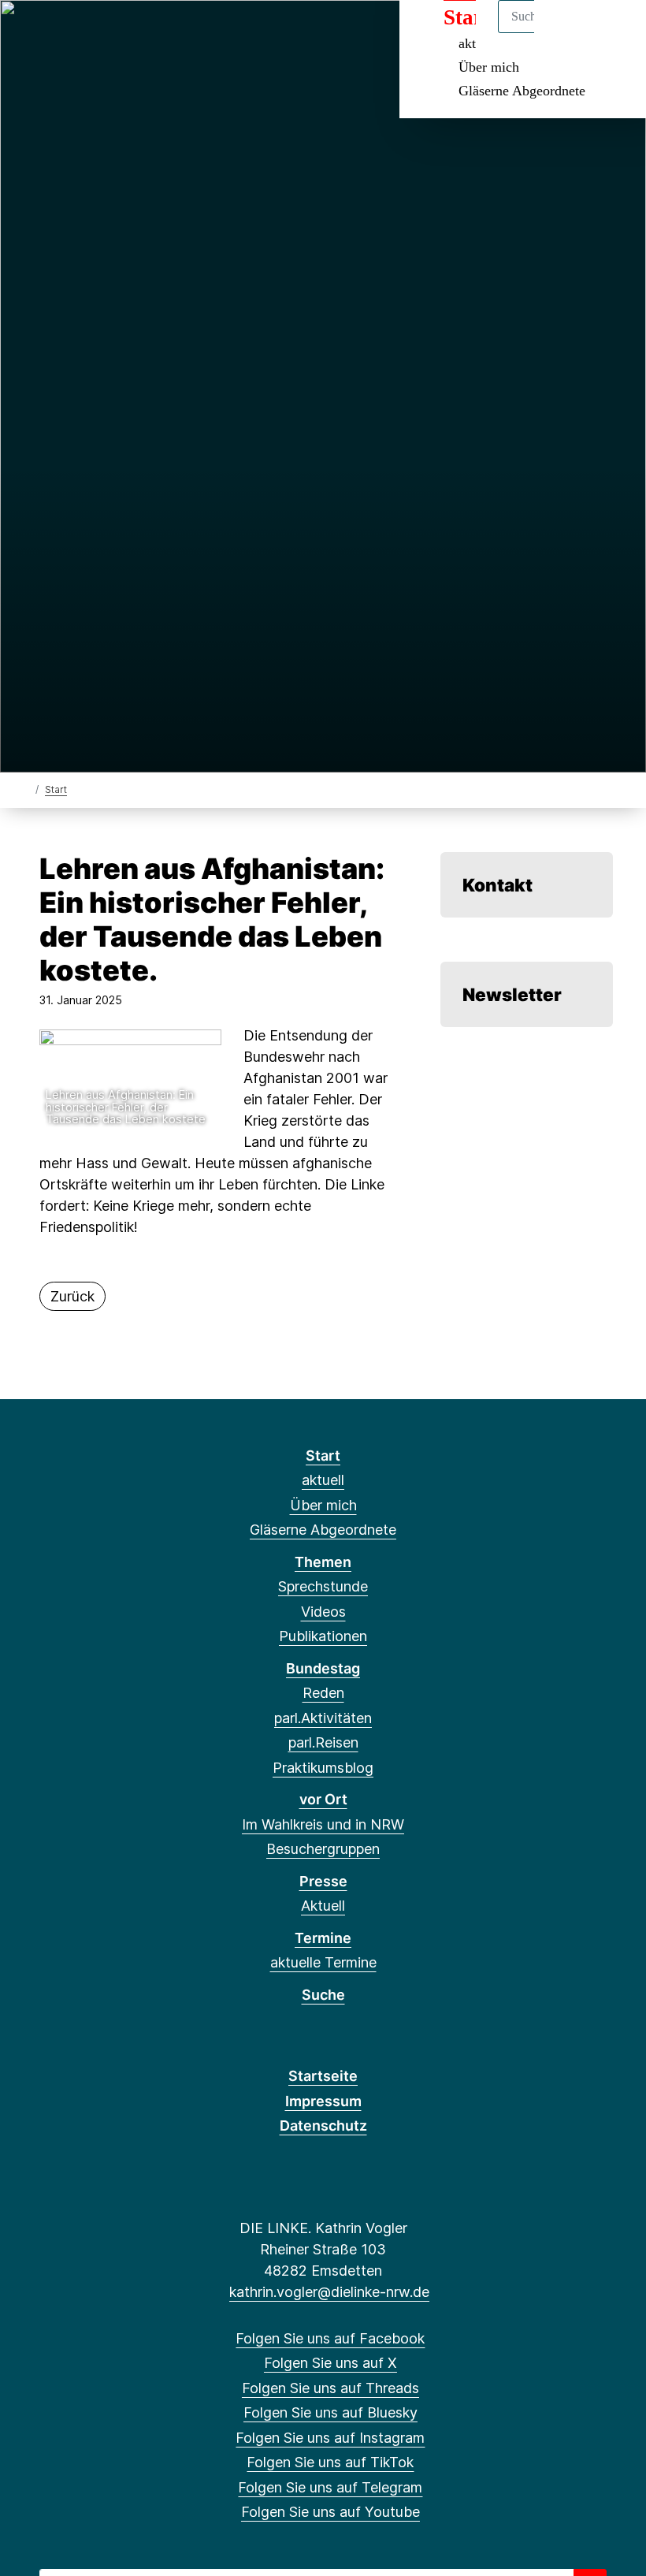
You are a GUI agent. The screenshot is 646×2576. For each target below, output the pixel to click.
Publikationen (323, 1636)
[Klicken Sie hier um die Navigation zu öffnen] (613, 33)
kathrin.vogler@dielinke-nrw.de (329, 2292)
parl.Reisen (323, 1742)
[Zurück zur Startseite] (26, 789)
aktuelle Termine (323, 1962)
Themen (323, 1562)
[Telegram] (186, 33)
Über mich (489, 67)
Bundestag (323, 1668)
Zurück (72, 1296)
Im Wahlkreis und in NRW (323, 1824)
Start (56, 789)
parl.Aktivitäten (323, 1718)
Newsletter (512, 994)
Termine (323, 1938)
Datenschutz (323, 2126)
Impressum (323, 2101)
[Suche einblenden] (567, 33)
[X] (56, 33)
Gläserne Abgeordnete (522, 91)
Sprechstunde (323, 1586)
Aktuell (323, 1906)
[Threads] (82, 33)
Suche (323, 1995)
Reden (323, 1693)
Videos (323, 1612)
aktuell (323, 1480)
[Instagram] (134, 33)
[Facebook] (30, 33)
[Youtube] (212, 33)
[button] (130, 1081)
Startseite (323, 2076)
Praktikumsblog (323, 1768)
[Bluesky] (108, 33)
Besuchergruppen (323, 1849)
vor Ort (323, 1799)
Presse (323, 1881)
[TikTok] (160, 33)
